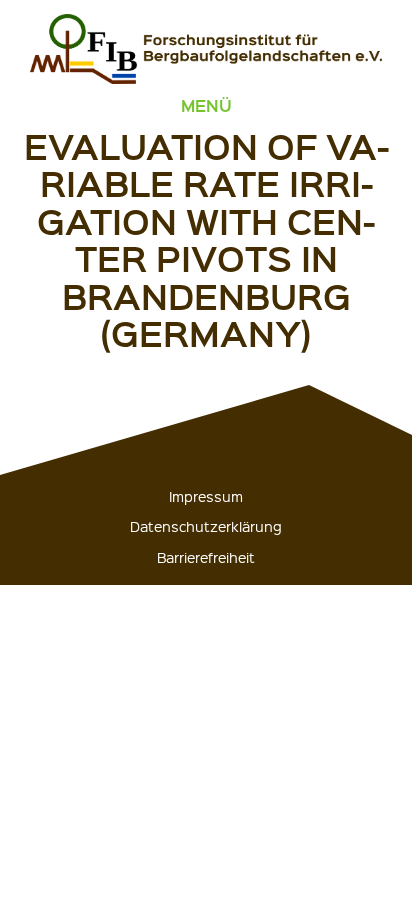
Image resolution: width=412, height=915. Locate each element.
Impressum (206, 496)
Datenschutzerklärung (206, 526)
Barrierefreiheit (206, 557)
